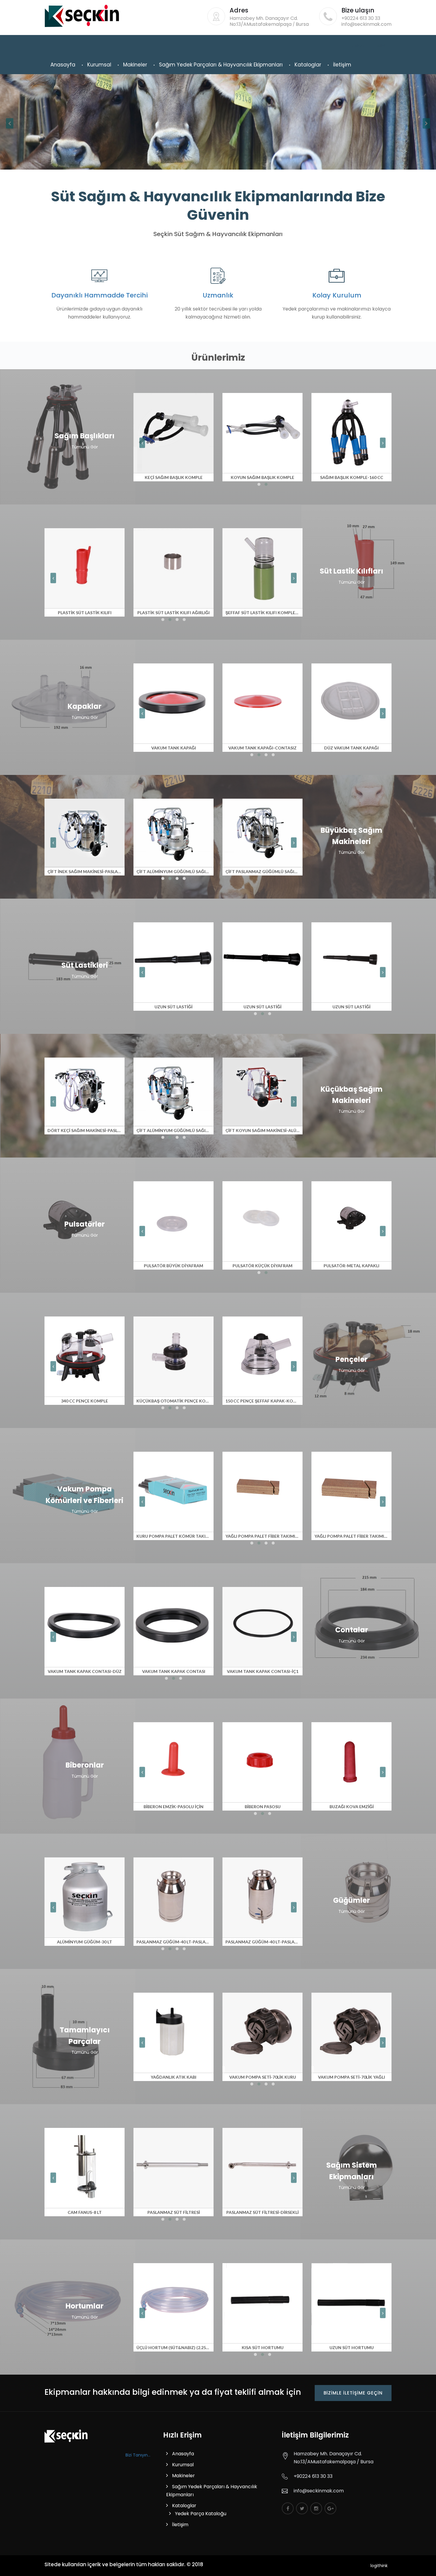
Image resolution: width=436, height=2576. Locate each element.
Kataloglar (308, 65)
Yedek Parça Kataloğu (201, 2514)
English (380, 45)
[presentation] (10, 123)
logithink (379, 2566)
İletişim (342, 65)
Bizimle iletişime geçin (353, 2393)
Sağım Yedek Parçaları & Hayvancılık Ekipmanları (221, 65)
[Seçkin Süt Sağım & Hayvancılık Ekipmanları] (66, 2436)
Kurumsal (99, 65)
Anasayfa (63, 65)
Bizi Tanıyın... (138, 2455)
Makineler (135, 65)
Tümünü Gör (85, 447)
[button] (259, 484)
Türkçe (358, 45)
